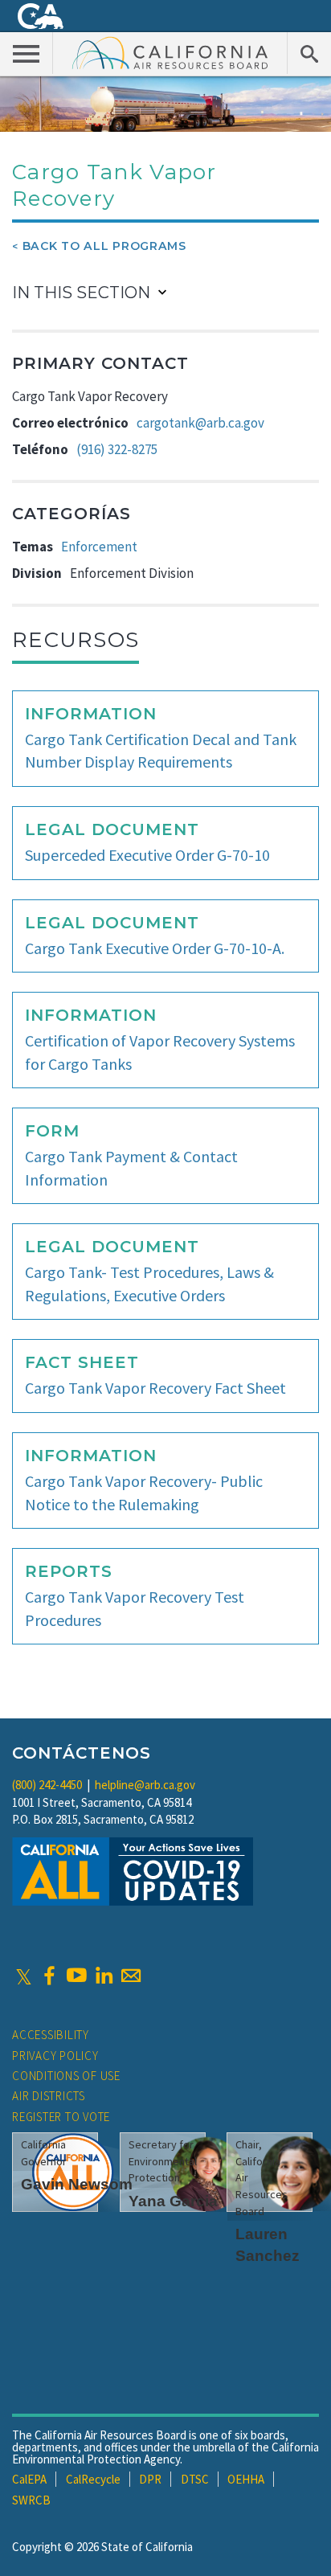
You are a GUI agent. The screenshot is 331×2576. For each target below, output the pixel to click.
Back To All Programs (104, 246)
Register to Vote (61, 2117)
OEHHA (246, 2479)
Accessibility (51, 2035)
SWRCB (31, 2500)
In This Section (81, 293)
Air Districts (49, 2096)
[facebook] (49, 1976)
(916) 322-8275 (117, 449)
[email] (131, 1976)
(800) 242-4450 (47, 1785)
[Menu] (27, 53)
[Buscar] (309, 53)
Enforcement (99, 547)
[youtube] (76, 1976)
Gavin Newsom (77, 2184)
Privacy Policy (55, 2056)
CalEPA (29, 2479)
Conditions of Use (66, 2076)
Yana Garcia (173, 2201)
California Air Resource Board (170, 52)
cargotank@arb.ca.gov (200, 423)
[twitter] (24, 1976)
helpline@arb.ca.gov (145, 1785)
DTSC (195, 2479)
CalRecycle (93, 2479)
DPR (150, 2479)
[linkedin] (104, 1976)
